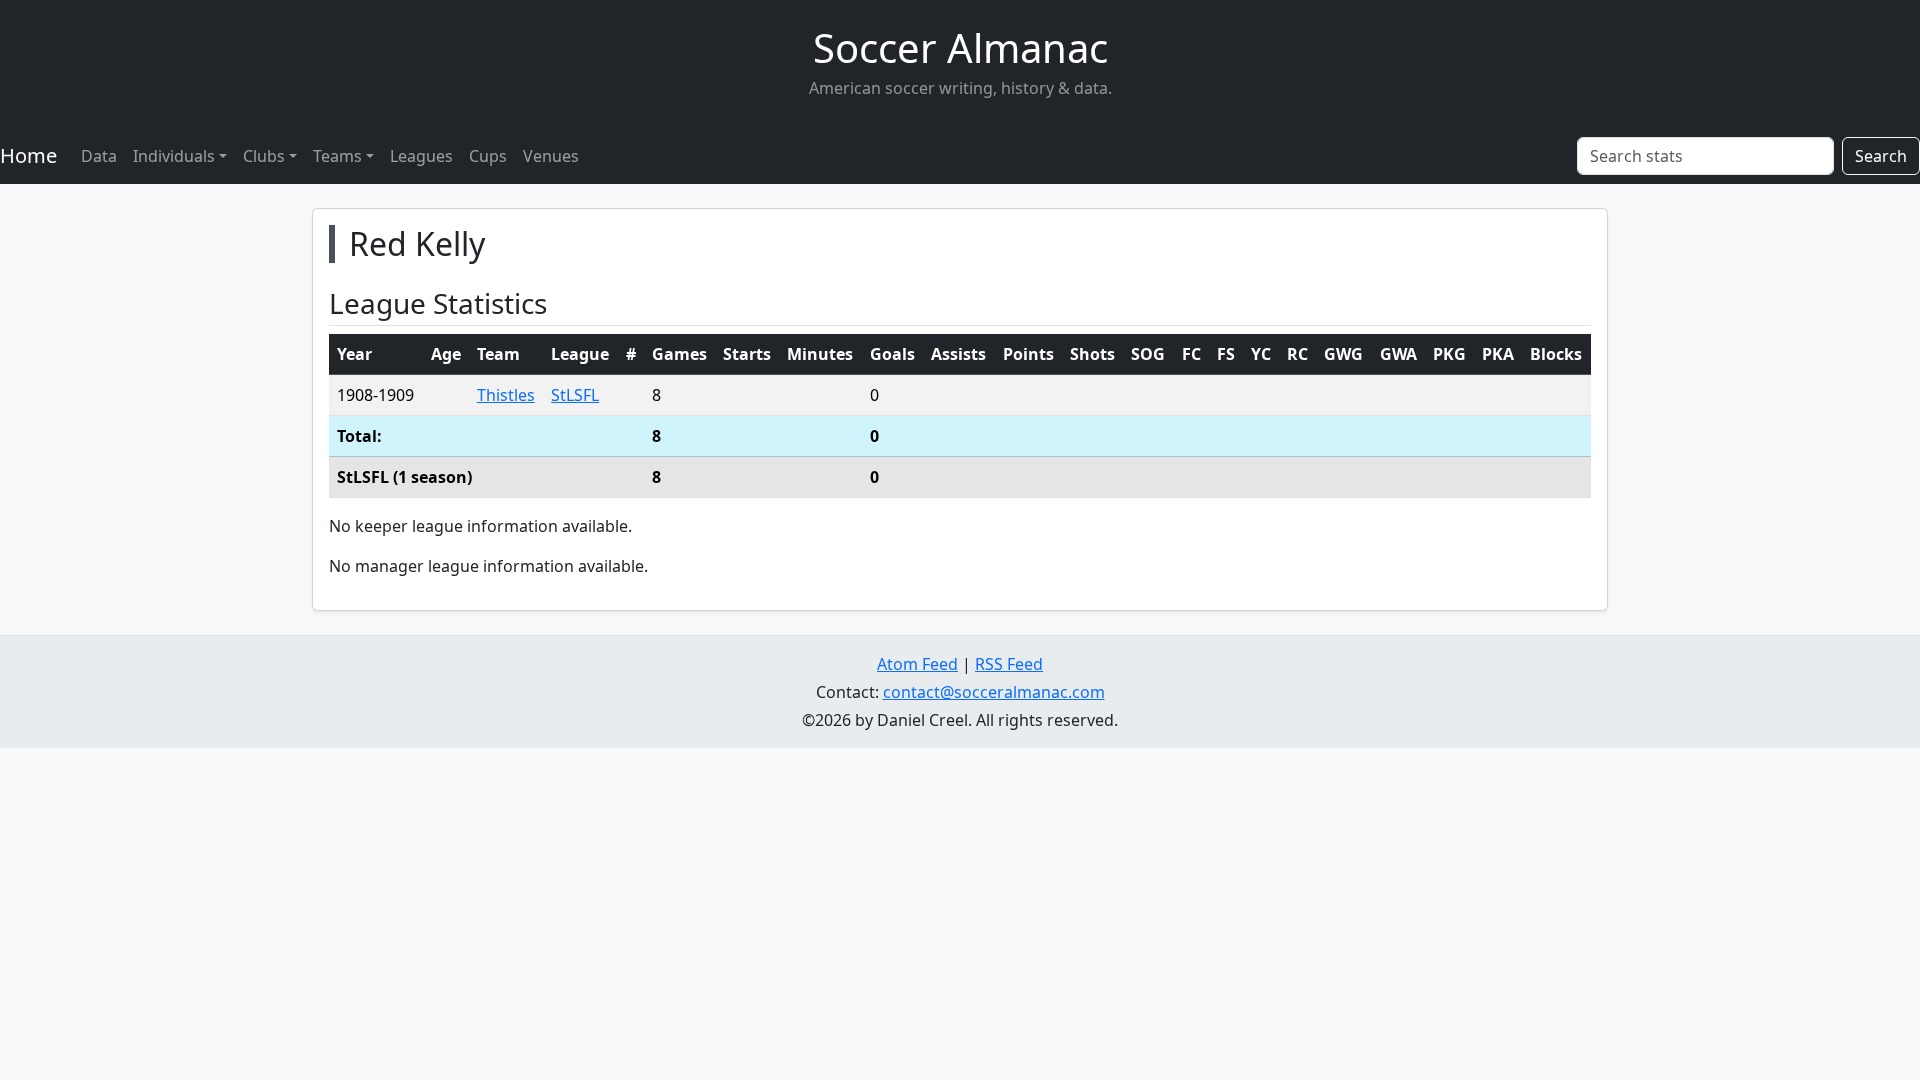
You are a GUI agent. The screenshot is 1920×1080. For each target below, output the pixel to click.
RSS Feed (1009, 664)
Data (99, 156)
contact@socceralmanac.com (994, 692)
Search (1881, 156)
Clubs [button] (264, 156)
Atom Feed (917, 664)
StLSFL (575, 395)
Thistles (506, 395)
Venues (551, 156)
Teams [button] (337, 156)
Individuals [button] (174, 156)
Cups (488, 156)
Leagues (421, 156)
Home (28, 155)
